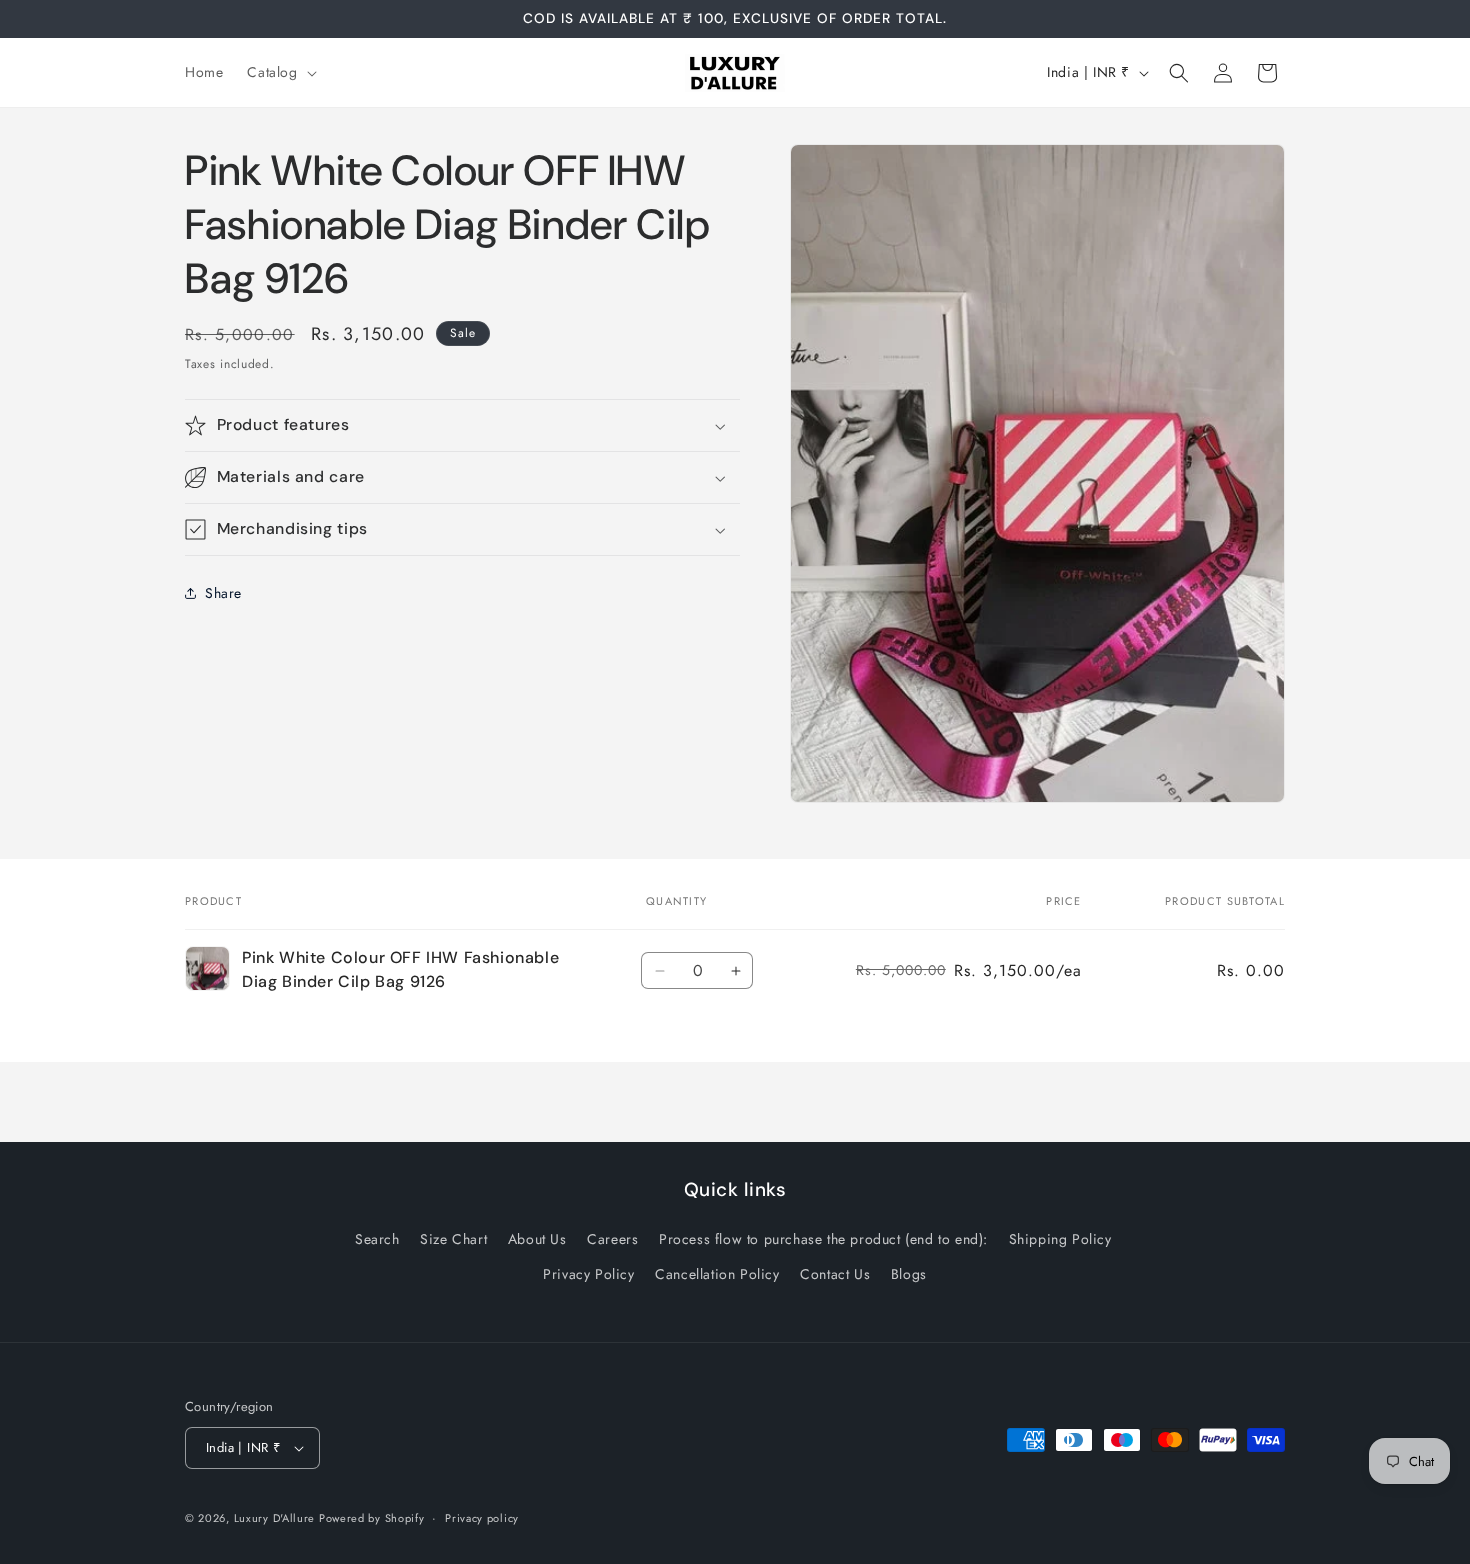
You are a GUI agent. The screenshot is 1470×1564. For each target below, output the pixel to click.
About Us (537, 1239)
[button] (279, 72)
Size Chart (453, 1239)
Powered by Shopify (372, 1518)
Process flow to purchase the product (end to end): (823, 1239)
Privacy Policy (588, 1274)
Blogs (909, 1274)
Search (377, 1239)
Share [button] (223, 593)
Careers (612, 1239)
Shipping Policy (1060, 1239)
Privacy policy (482, 1518)
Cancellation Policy (717, 1274)
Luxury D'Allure (276, 1518)
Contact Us (835, 1274)
